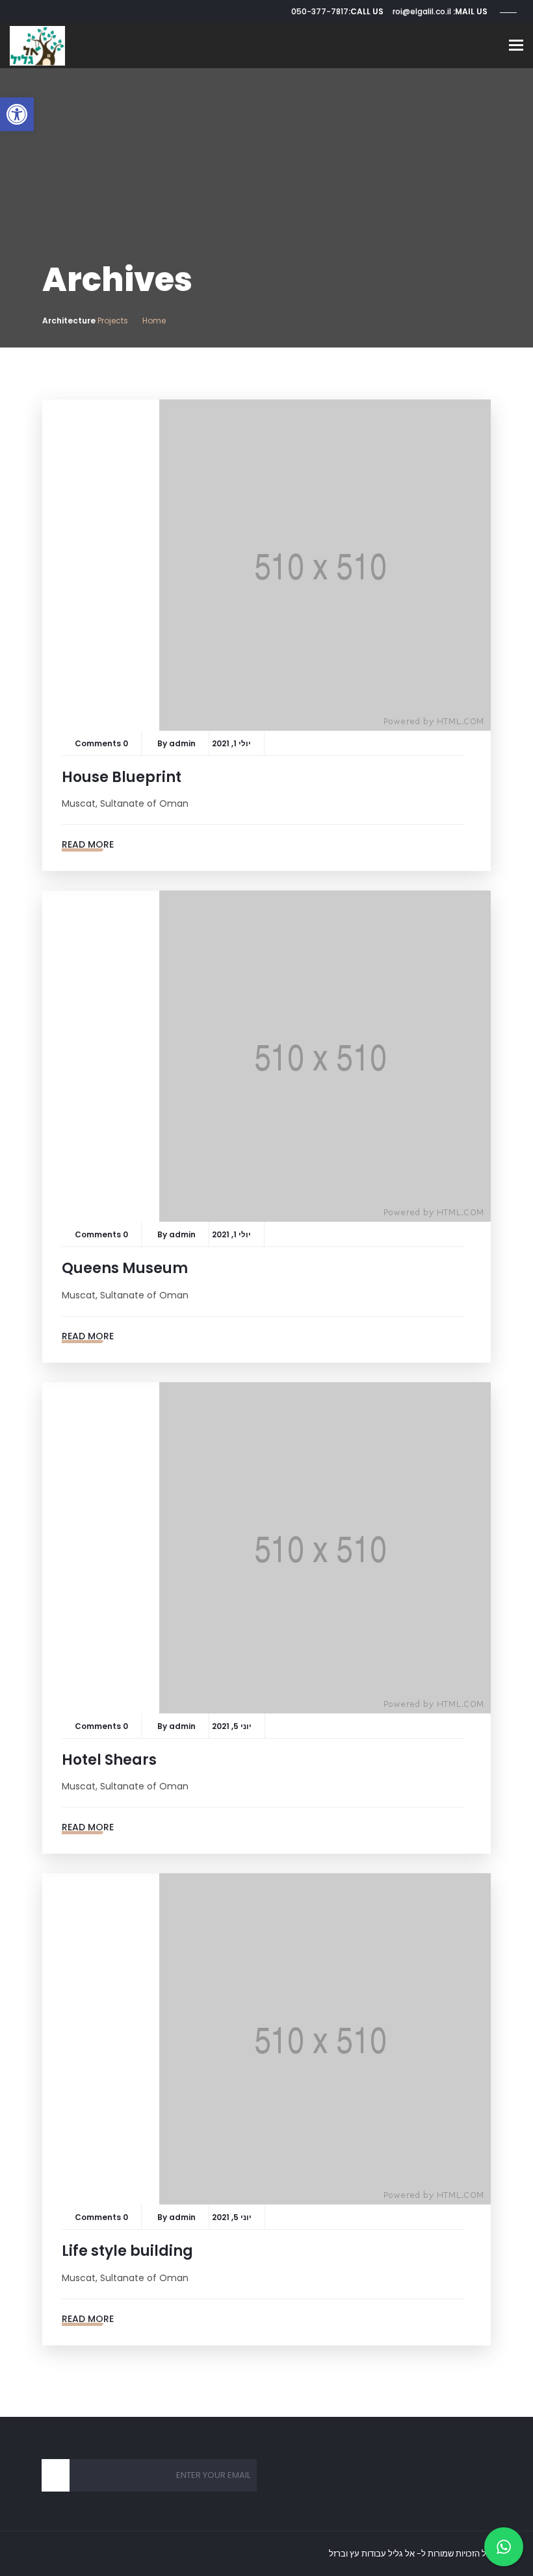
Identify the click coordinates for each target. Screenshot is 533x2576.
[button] (17, 114)
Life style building (127, 2251)
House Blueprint (122, 777)
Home (154, 321)
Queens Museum (125, 1268)
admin (182, 743)
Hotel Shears (109, 1760)
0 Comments (101, 743)
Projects (113, 321)
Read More (88, 844)
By (163, 743)
